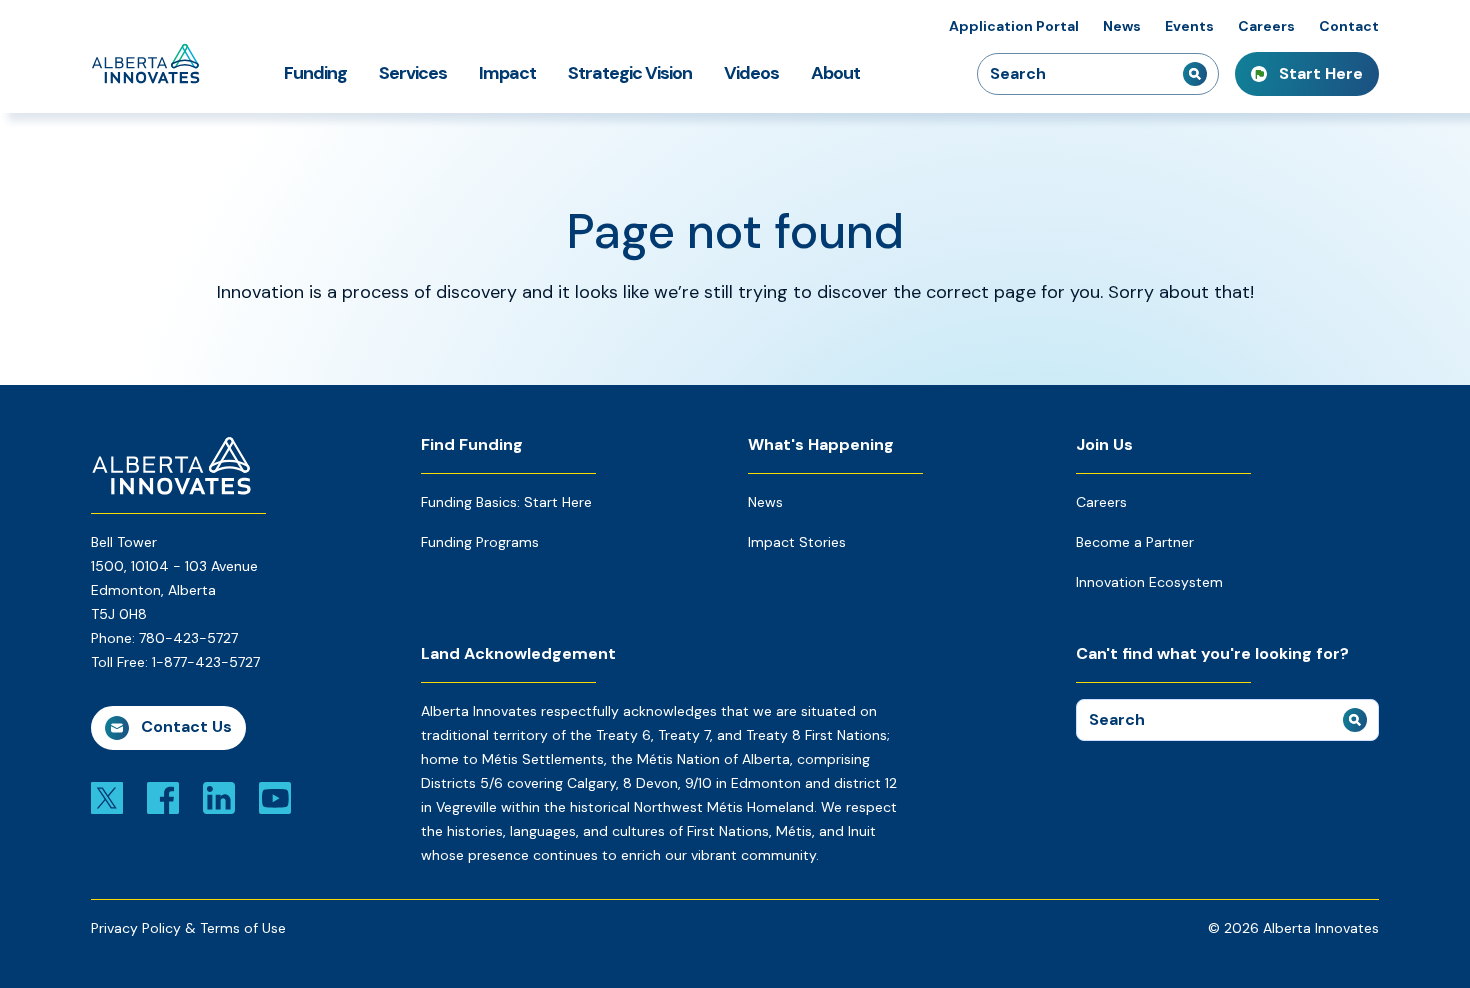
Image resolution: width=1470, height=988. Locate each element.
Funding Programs (480, 542)
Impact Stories (797, 542)
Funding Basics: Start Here (506, 502)
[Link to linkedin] (219, 797)
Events (1189, 26)
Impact (507, 73)
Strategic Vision (630, 73)
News (1122, 26)
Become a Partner (1135, 542)
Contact (1349, 26)
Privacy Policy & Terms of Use (188, 928)
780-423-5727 (188, 638)
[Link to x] (107, 797)
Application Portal (1014, 26)
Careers (1266, 26)
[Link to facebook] (163, 797)
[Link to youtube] (275, 797)
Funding (315, 73)
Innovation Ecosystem (1149, 582)
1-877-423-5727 (206, 662)
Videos (751, 73)
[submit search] (1195, 74)
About (835, 73)
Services (413, 73)
